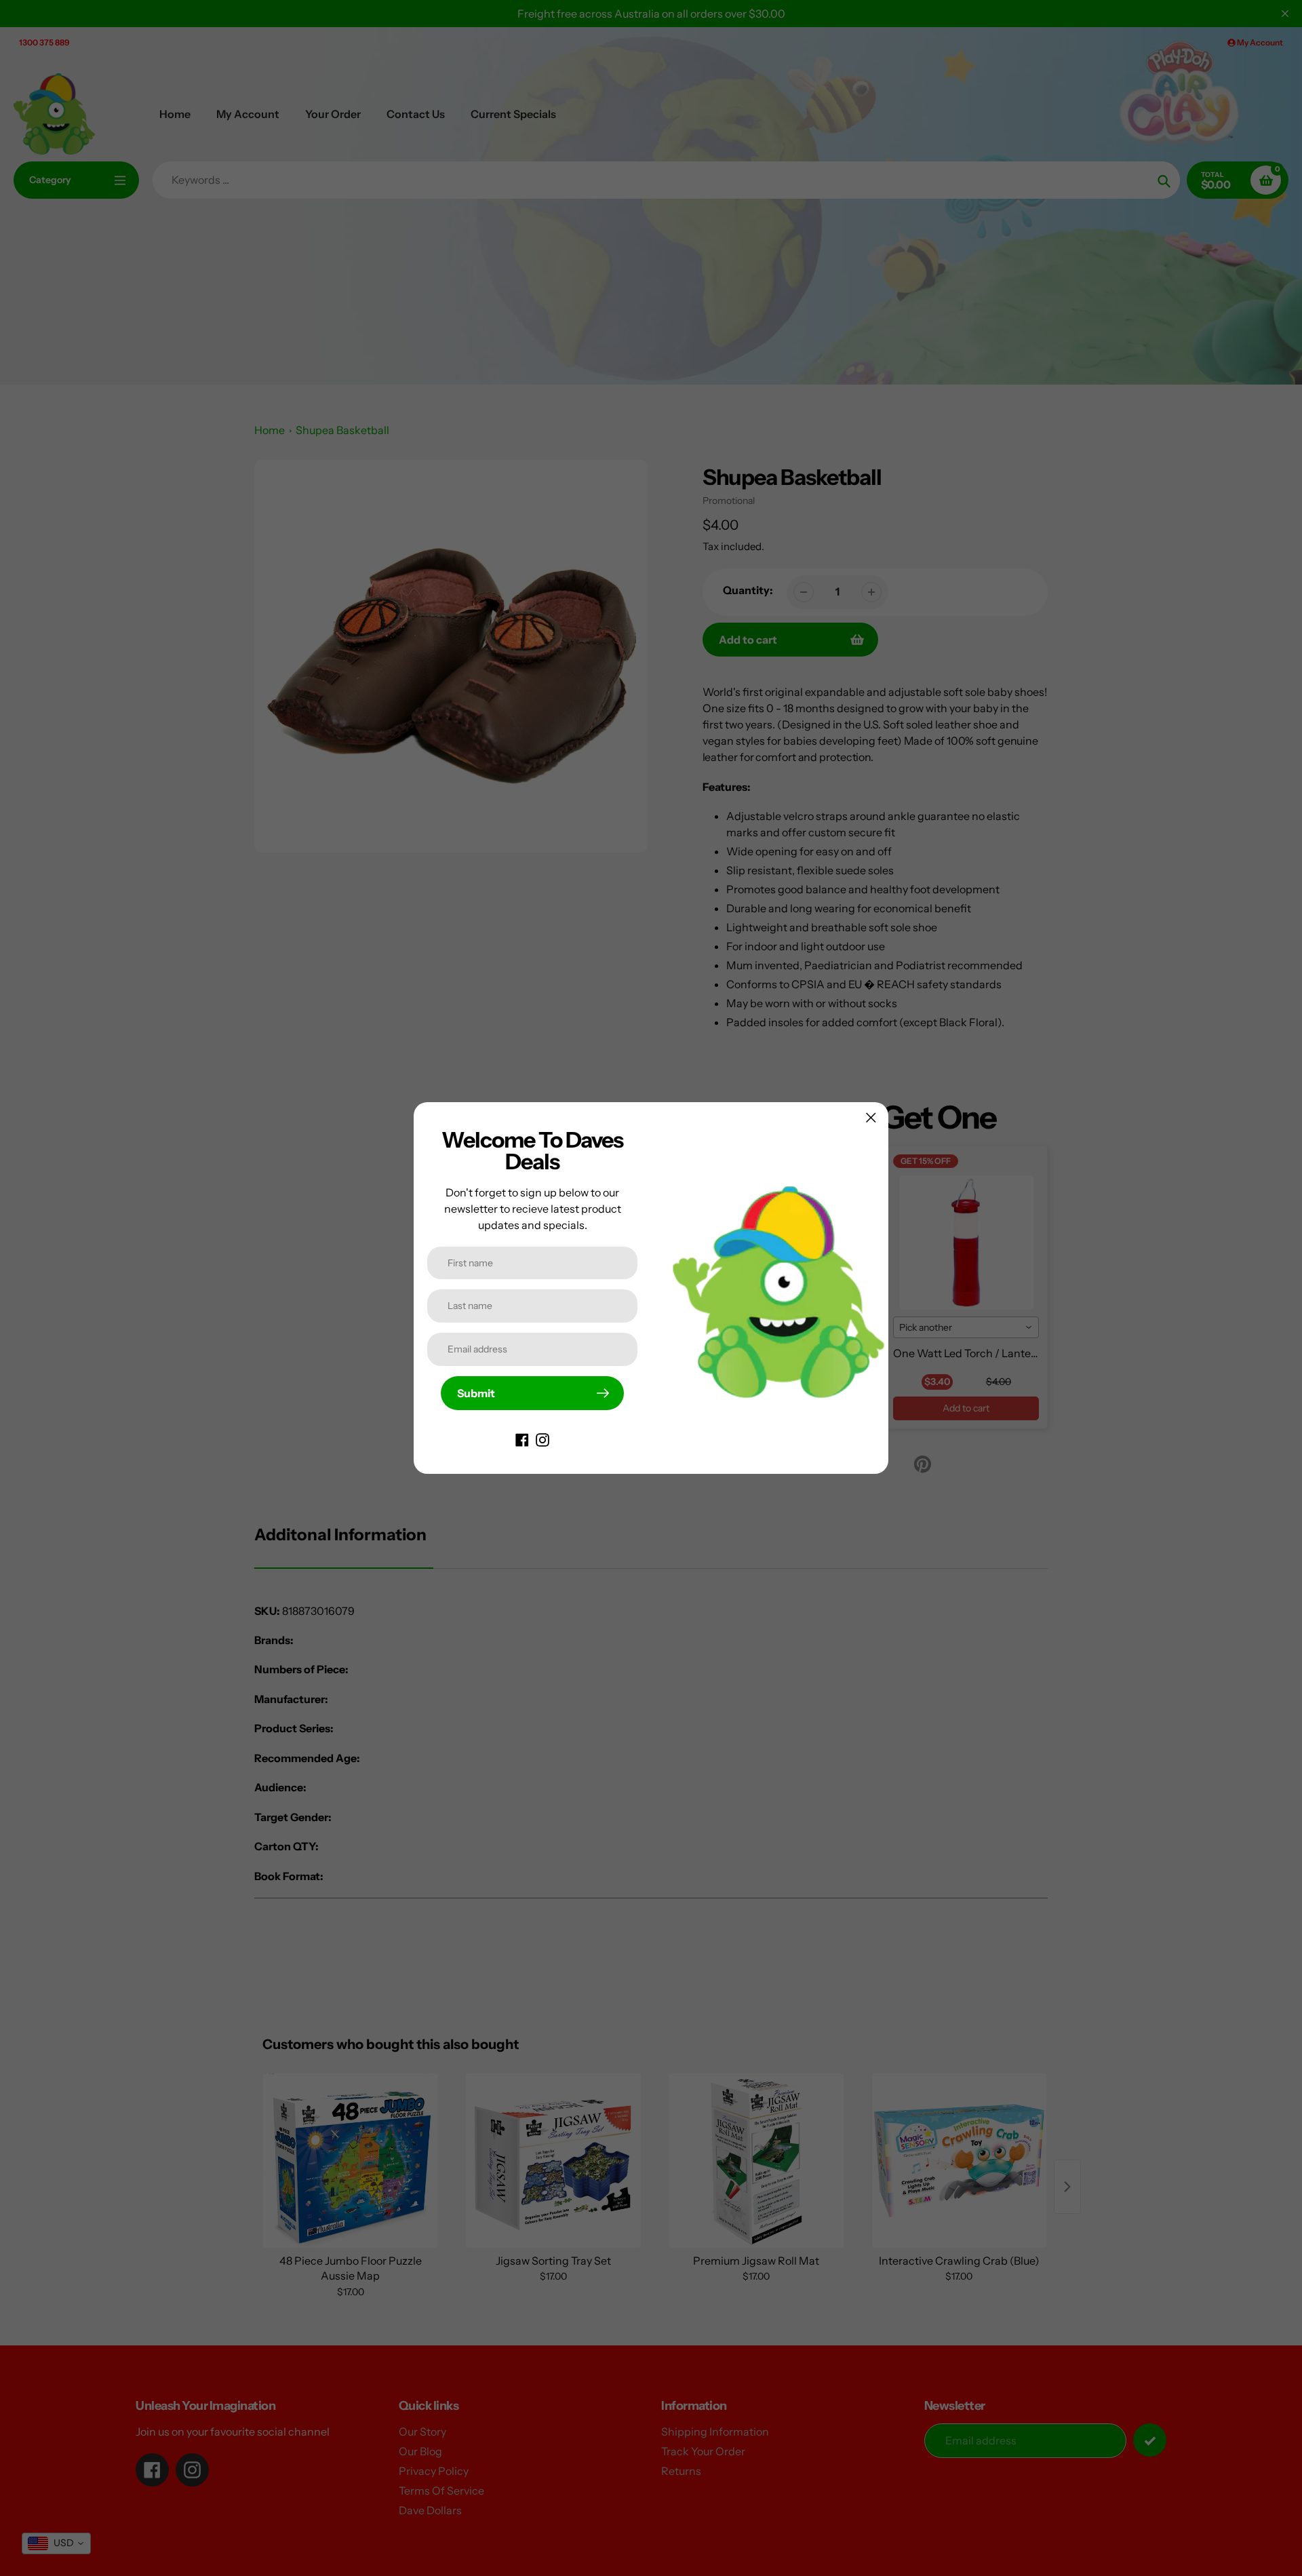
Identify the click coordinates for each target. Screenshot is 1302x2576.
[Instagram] (542, 1439)
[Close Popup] (871, 1117)
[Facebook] (522, 1439)
